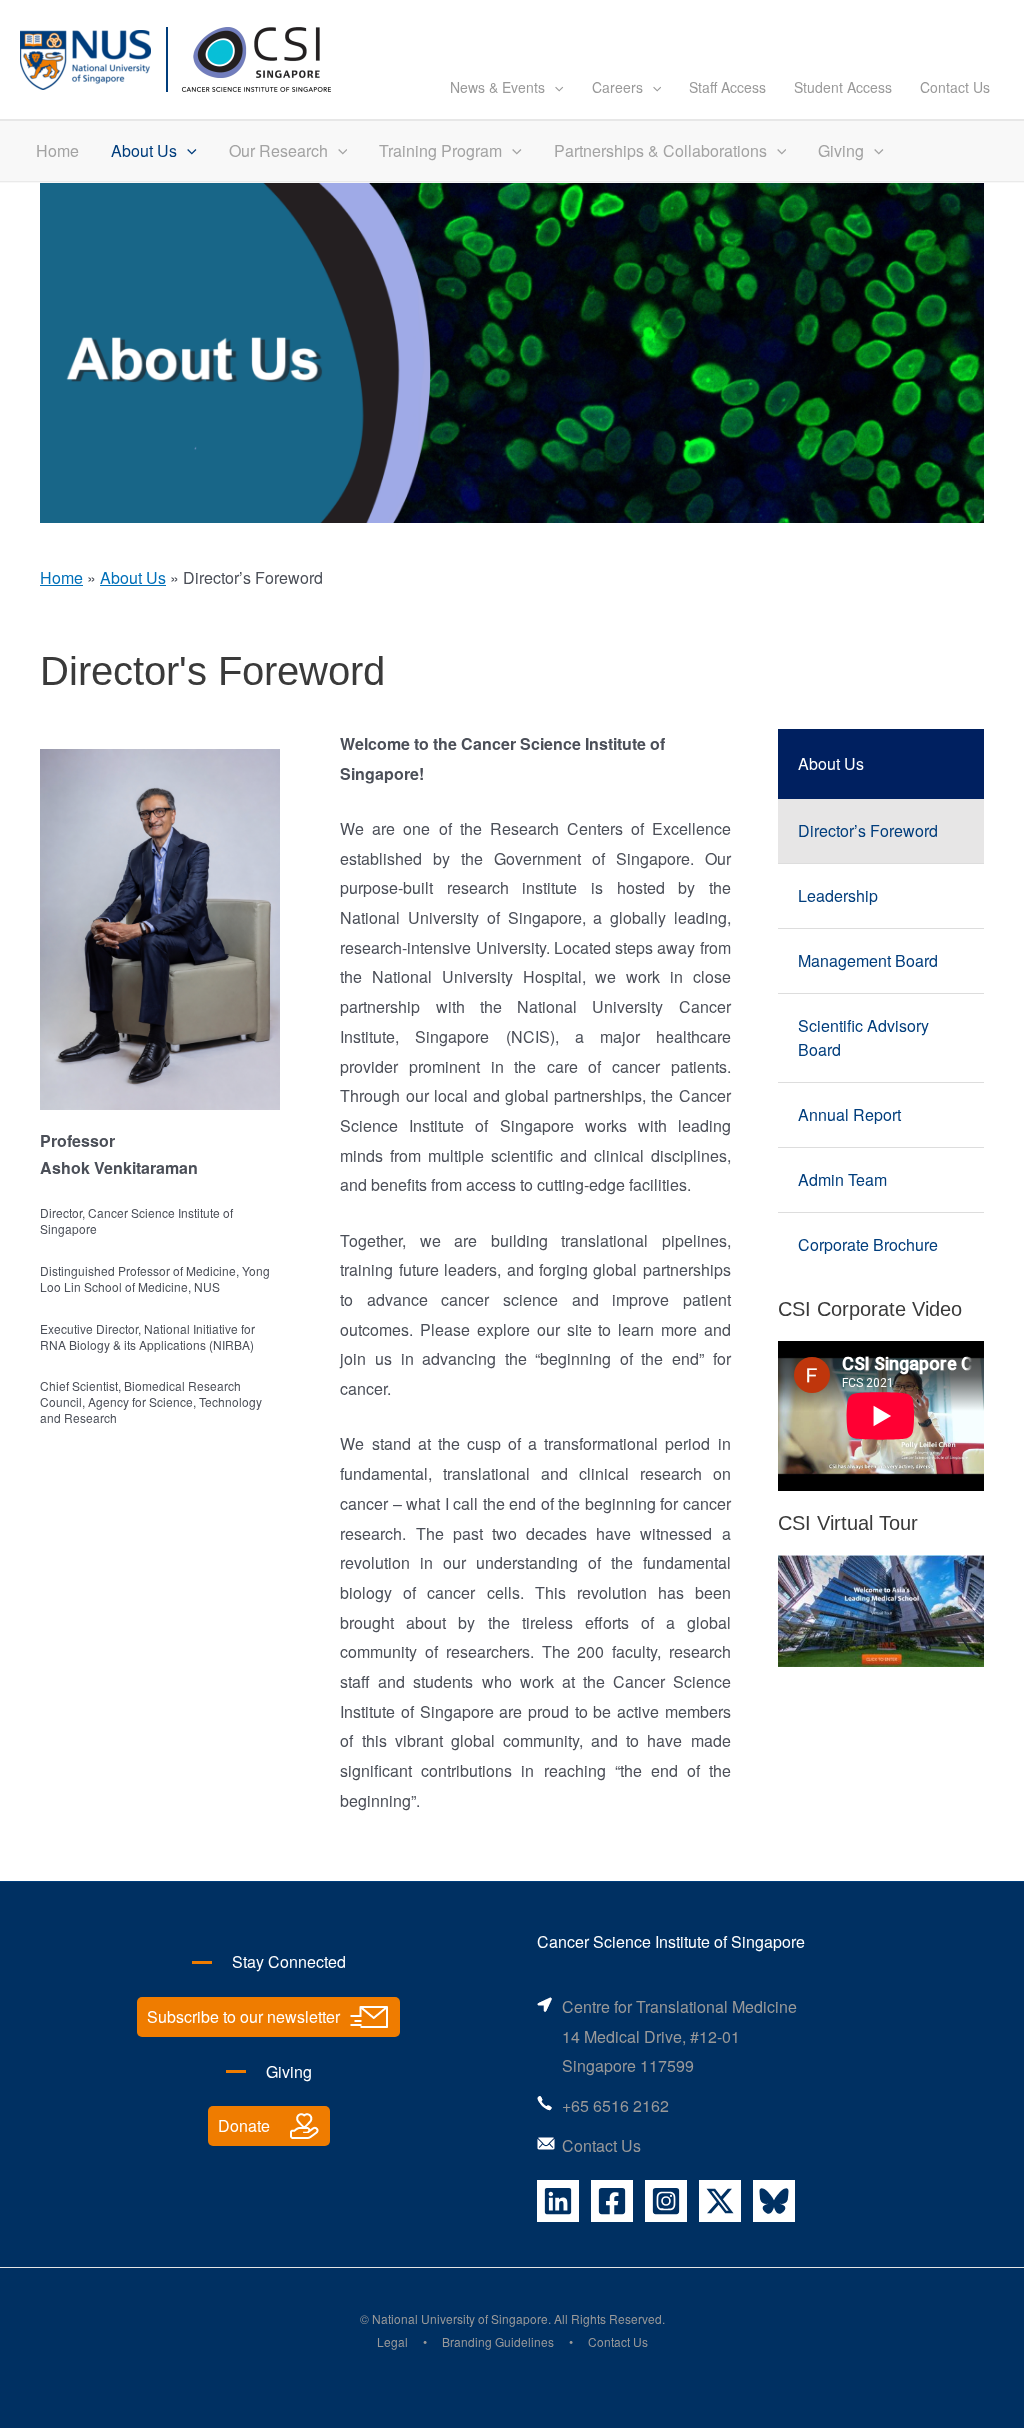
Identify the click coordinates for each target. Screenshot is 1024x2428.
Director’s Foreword (868, 830)
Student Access (843, 87)
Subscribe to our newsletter (243, 2016)
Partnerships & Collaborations (660, 150)
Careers (617, 87)
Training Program (440, 150)
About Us (144, 150)
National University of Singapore (460, 2318)
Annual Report (849, 1114)
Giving (841, 150)
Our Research (278, 150)
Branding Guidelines (498, 2341)
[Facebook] (612, 2201)
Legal (392, 2341)
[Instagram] (666, 2201)
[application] (554, 87)
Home (57, 150)
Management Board (868, 960)
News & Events (497, 87)
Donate (244, 2125)
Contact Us (955, 87)
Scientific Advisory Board (863, 1037)
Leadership (838, 895)
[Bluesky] (774, 2201)
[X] (720, 2201)
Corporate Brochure (868, 1244)
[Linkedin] (558, 2201)
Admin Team (842, 1179)
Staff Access (727, 87)
